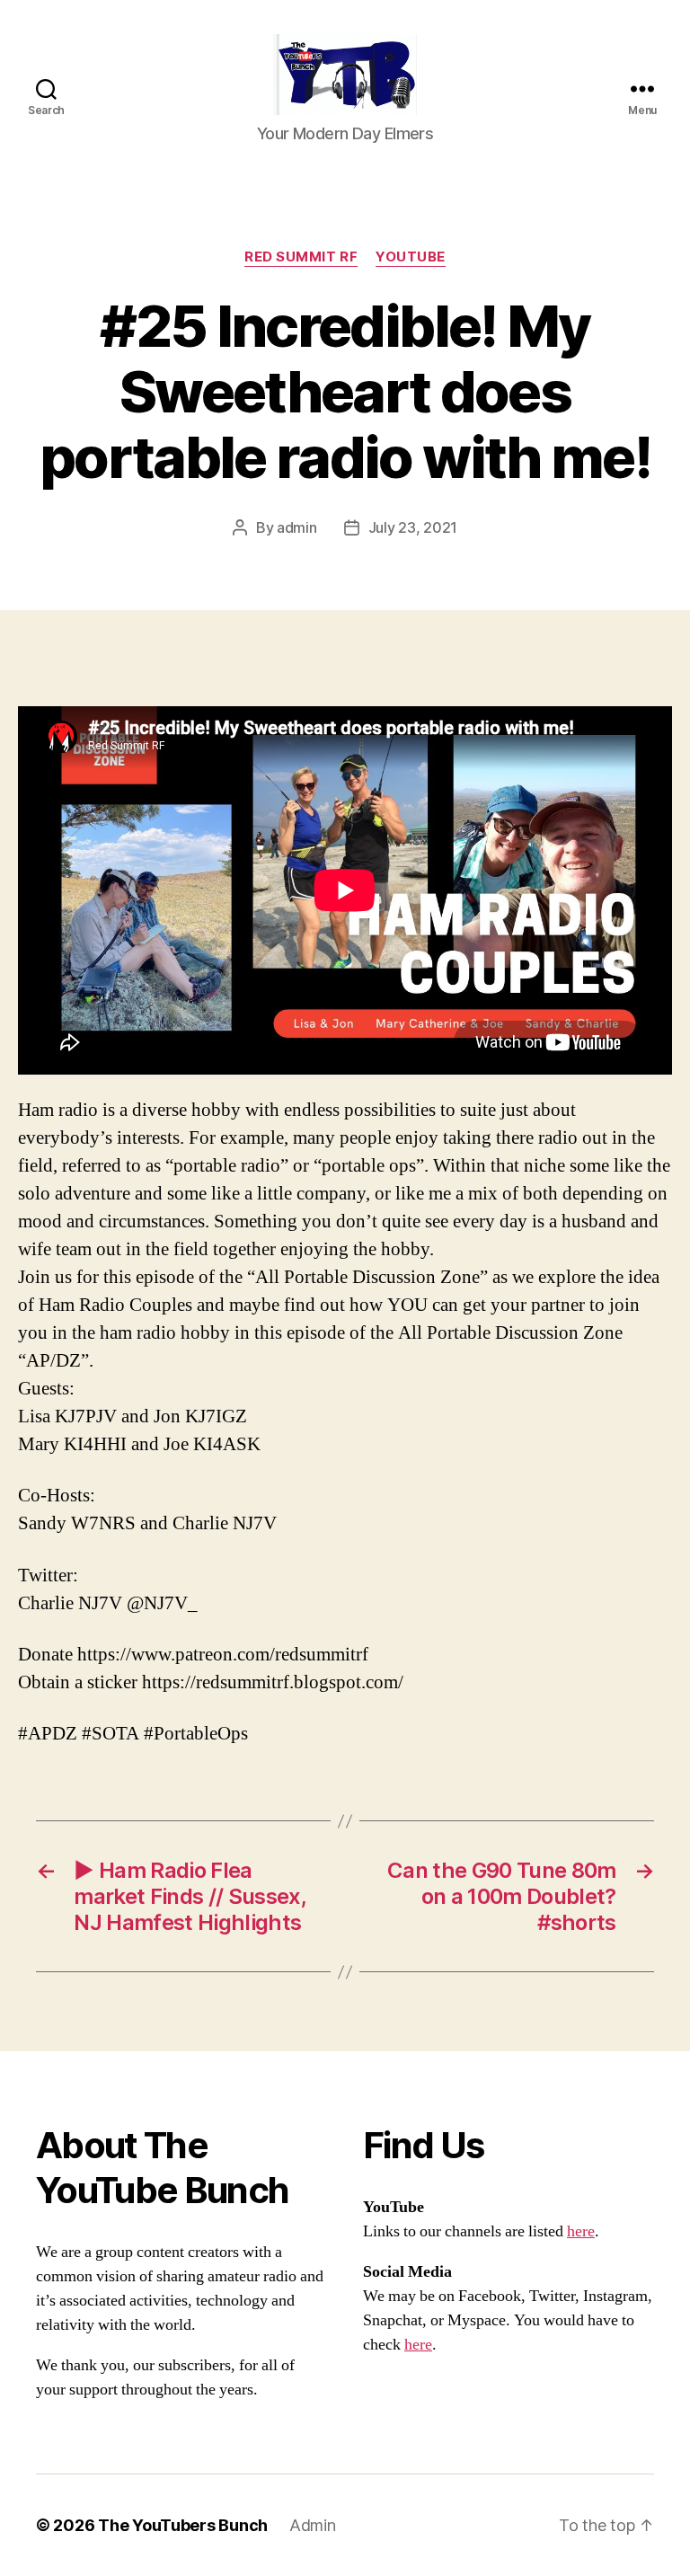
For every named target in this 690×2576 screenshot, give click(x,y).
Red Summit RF (301, 257)
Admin (313, 2525)
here (581, 2231)
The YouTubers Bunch (183, 2525)
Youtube (411, 257)
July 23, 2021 (413, 527)
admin (297, 527)
